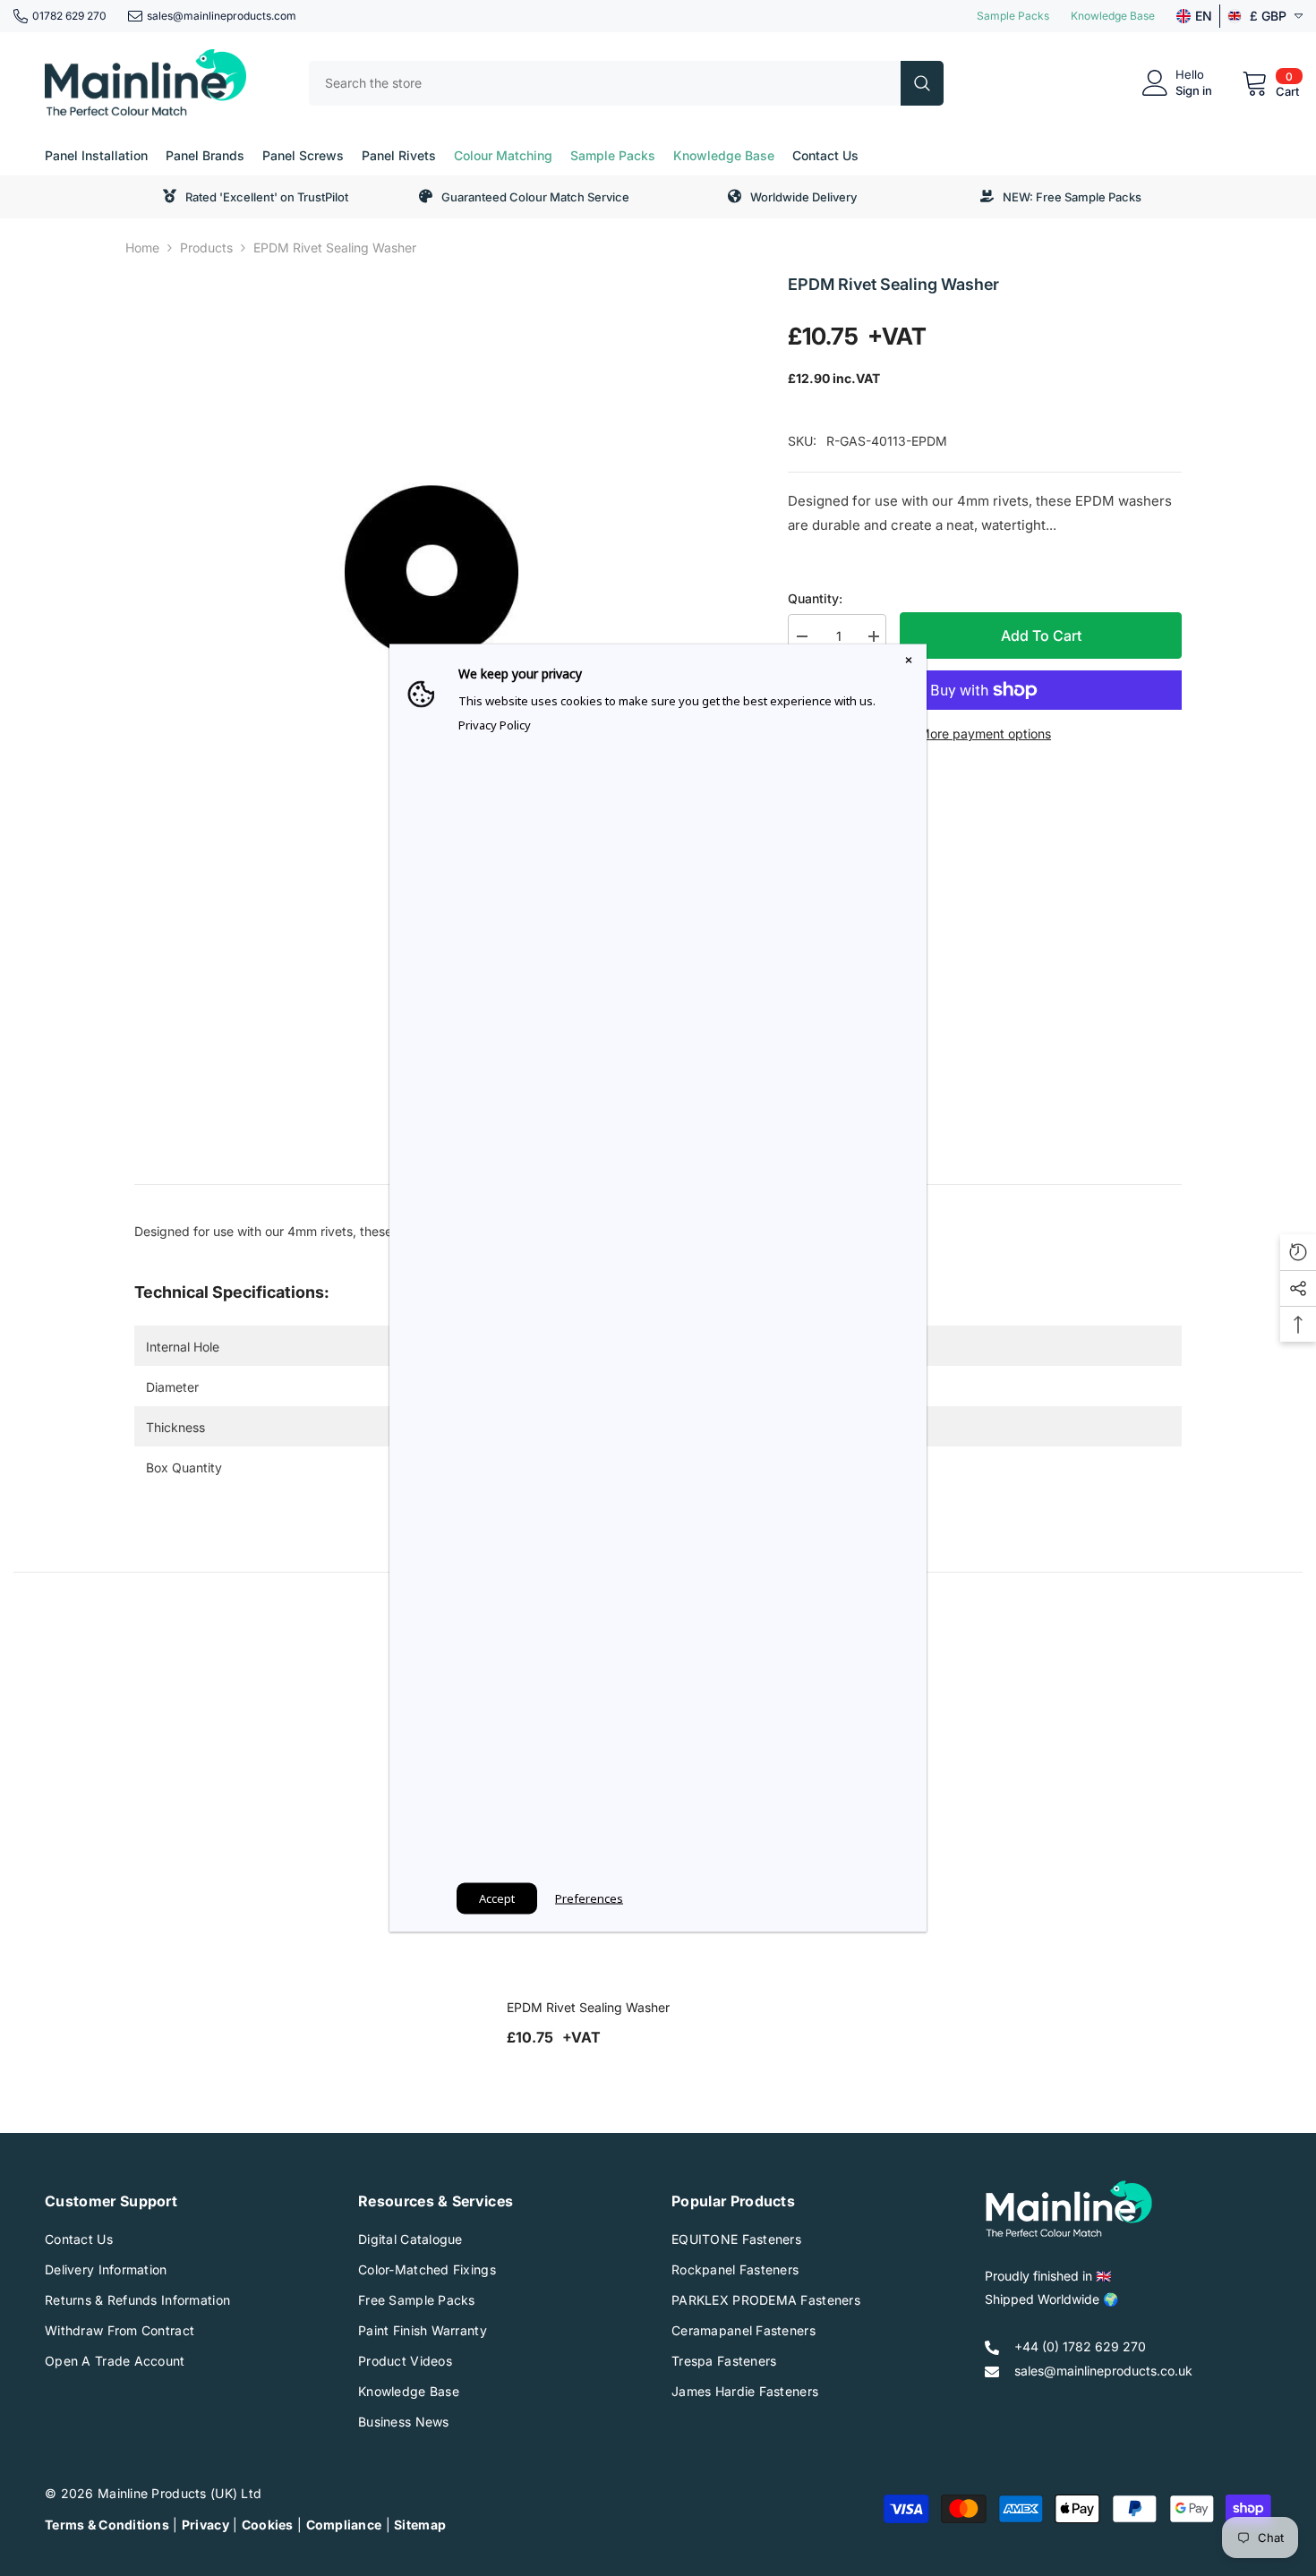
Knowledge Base (1113, 16)
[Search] (626, 83)
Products (206, 247)
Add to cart (1041, 635)
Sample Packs (1013, 16)
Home (142, 247)
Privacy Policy (495, 725)
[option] (435, 571)
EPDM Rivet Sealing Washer (588, 2007)
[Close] (909, 662)
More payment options (985, 734)
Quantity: (815, 598)
